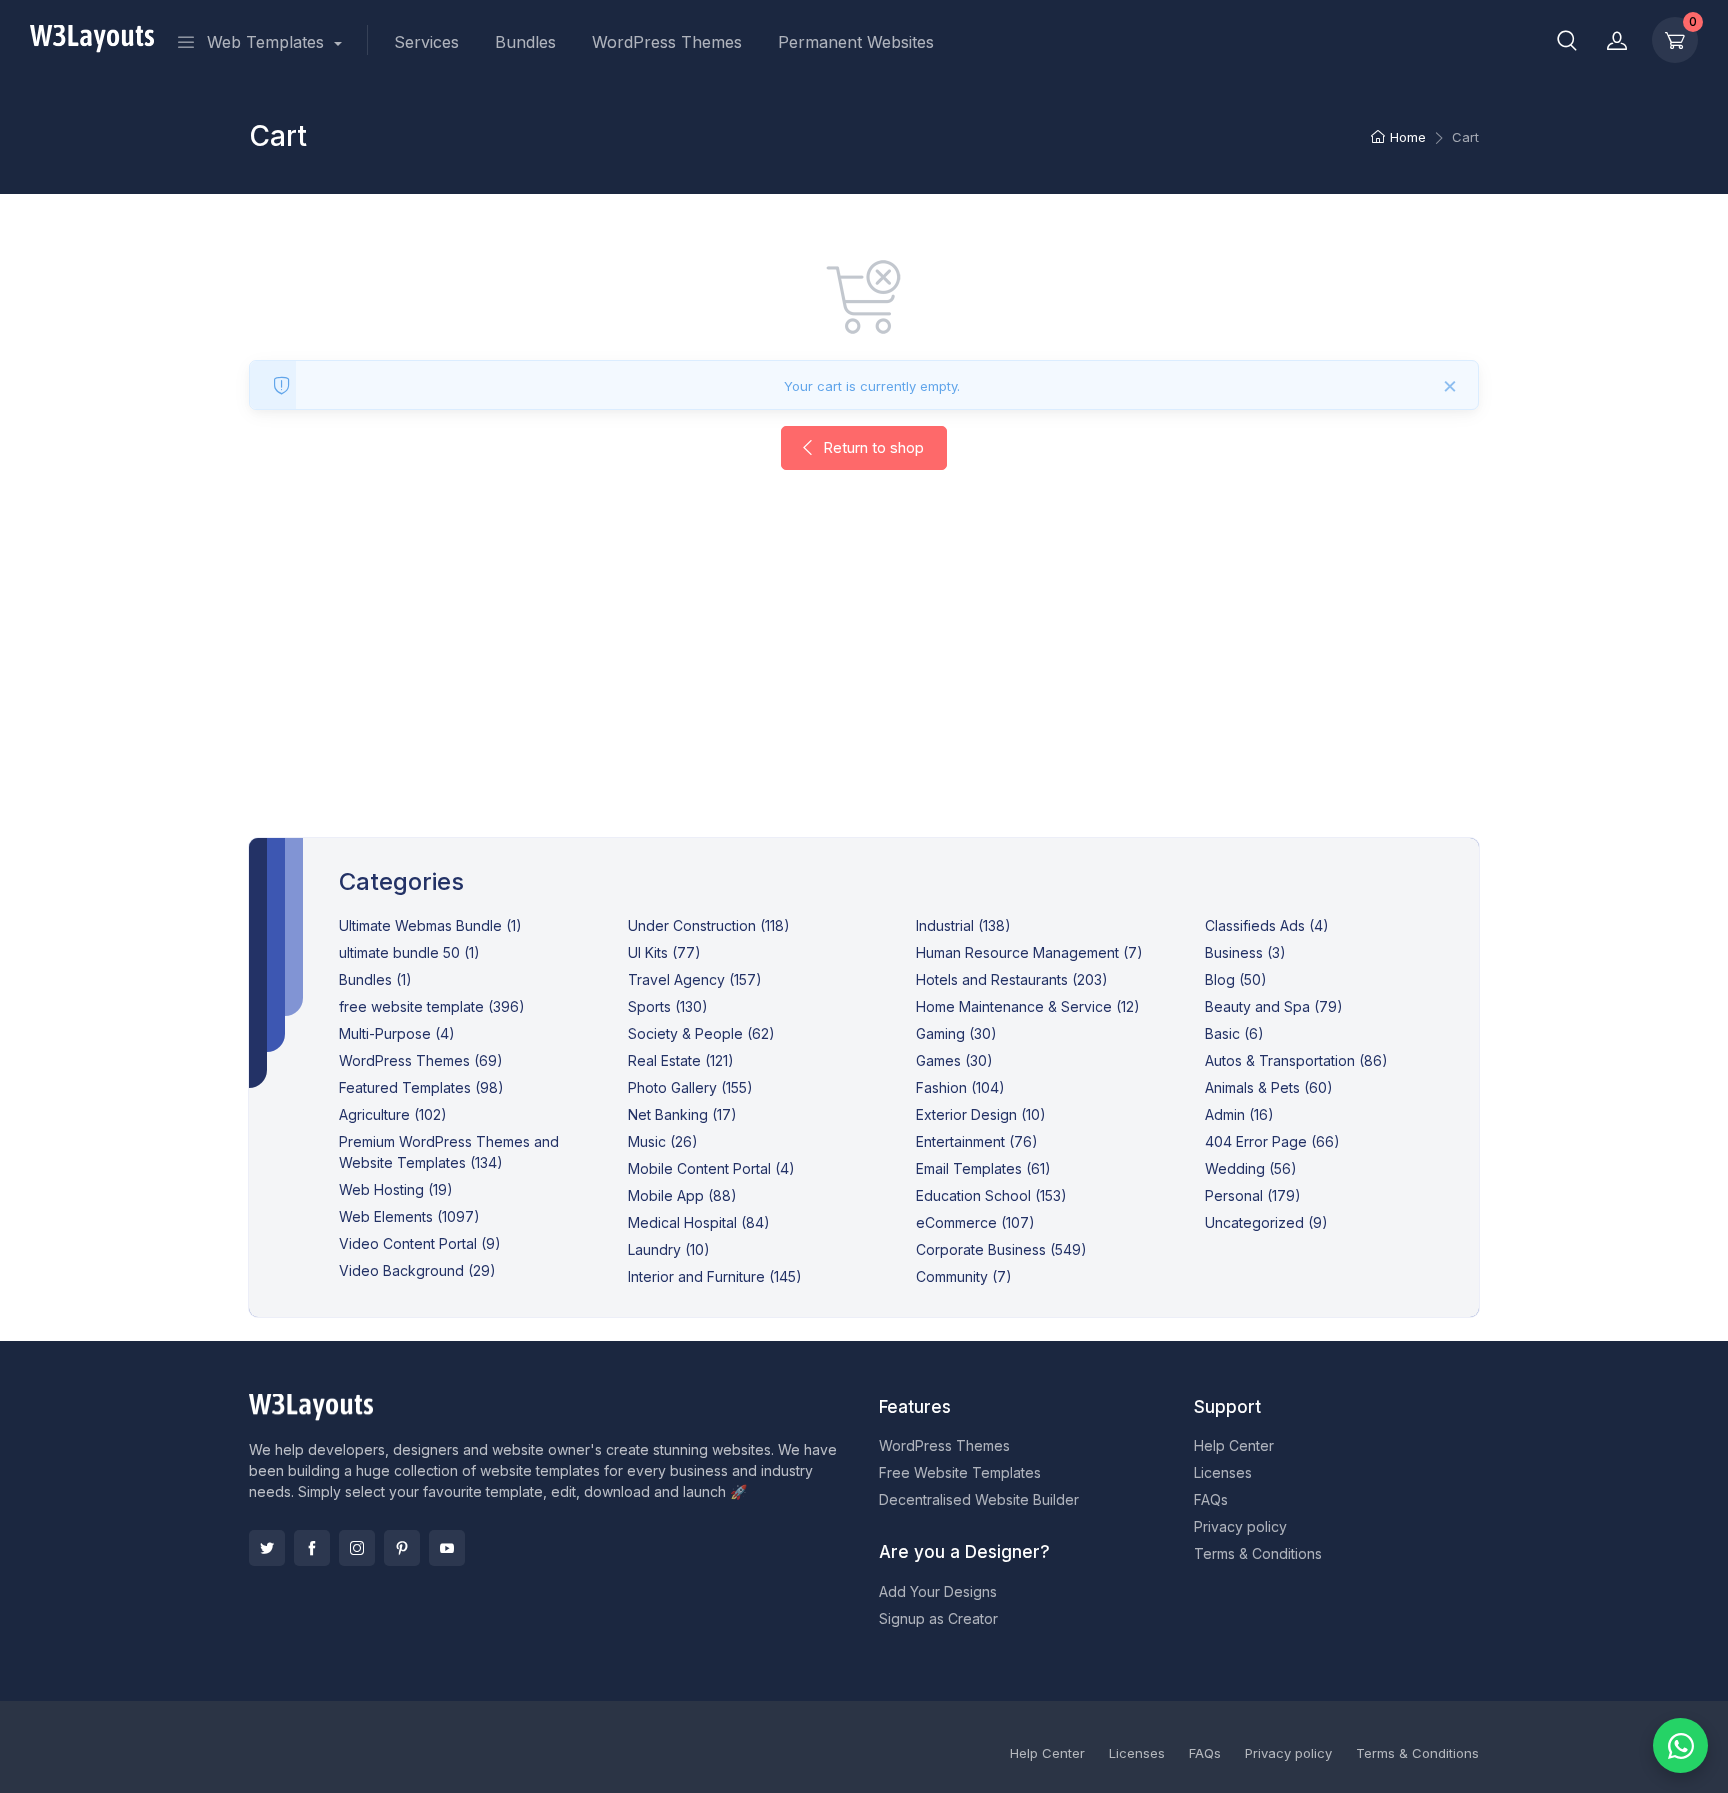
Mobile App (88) (682, 1195)
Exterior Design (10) (981, 1114)
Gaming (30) (956, 1033)
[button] (1567, 40)
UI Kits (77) (664, 952)
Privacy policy (1240, 1526)
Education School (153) (991, 1195)
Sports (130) (668, 1006)
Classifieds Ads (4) (1267, 925)
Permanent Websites (856, 42)
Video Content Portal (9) (420, 1243)
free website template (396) (432, 1006)
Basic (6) (1234, 1033)
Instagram (357, 1548)
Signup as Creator (938, 1618)
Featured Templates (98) (421, 1087)
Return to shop (871, 447)
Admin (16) (1239, 1114)
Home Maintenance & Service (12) (1028, 1006)
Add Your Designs (938, 1591)
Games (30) (954, 1060)
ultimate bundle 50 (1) (409, 952)
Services (426, 42)
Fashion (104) (960, 1087)
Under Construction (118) (709, 925)
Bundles (525, 42)
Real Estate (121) (681, 1060)
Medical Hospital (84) (699, 1222)
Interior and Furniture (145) (715, 1276)
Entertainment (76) (977, 1141)
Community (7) (964, 1276)
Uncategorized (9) (1266, 1222)
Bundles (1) (375, 979)
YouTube (447, 1548)
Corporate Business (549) (1001, 1249)
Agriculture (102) (393, 1114)
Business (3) (1245, 952)
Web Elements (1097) (409, 1216)
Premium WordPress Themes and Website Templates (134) (449, 1152)
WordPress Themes (667, 42)
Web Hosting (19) (396, 1189)
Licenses (1223, 1472)
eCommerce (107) (975, 1222)
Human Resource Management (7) (1029, 952)
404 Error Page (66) (1272, 1141)
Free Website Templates (960, 1472)
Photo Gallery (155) (690, 1087)
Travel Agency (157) (695, 979)
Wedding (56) (1251, 1168)
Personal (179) (1253, 1195)
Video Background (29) (417, 1270)
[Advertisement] (864, 674)
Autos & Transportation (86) (1296, 1060)
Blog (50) (1236, 979)
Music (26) (663, 1141)
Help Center (1234, 1445)
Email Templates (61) (983, 1168)
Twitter (267, 1548)
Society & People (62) (701, 1033)
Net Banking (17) (682, 1114)
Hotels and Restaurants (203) (1012, 979)
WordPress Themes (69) (421, 1060)
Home (1408, 137)
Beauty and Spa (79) (1274, 1006)
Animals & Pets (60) (1269, 1087)
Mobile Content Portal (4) (711, 1168)
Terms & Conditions (1258, 1553)
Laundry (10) (669, 1249)
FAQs (1211, 1499)
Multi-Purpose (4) (397, 1033)
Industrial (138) (963, 925)
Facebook (312, 1548)
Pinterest (402, 1548)
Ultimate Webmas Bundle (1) (430, 925)
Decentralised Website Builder (979, 1499)
